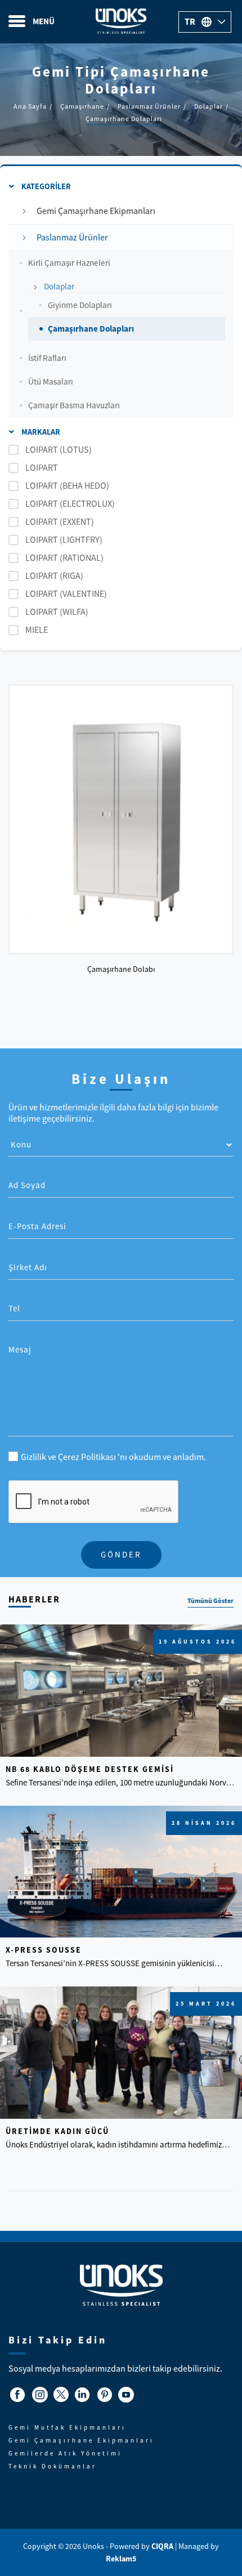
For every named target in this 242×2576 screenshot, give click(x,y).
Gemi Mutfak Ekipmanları (67, 2427)
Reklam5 (121, 2559)
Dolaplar (59, 286)
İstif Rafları (47, 358)
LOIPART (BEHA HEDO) (67, 486)
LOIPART (42, 468)
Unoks (121, 22)
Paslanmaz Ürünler (72, 238)
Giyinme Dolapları (80, 305)
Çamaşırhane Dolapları (91, 329)
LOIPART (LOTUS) (59, 450)
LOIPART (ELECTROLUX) (70, 504)
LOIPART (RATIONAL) (64, 558)
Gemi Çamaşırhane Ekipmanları (96, 211)
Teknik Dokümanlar (53, 2466)
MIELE (37, 630)
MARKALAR (40, 432)
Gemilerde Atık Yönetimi (65, 2453)
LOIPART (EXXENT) (60, 522)
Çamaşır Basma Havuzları (74, 405)
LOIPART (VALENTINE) (66, 594)
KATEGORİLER (45, 186)
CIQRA (163, 2546)
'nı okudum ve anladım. (113, 1457)
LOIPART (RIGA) (54, 576)
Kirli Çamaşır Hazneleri (69, 263)
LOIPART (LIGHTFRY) (64, 540)
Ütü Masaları (51, 381)
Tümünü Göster (210, 1601)
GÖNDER (121, 1554)
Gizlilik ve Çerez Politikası (69, 1457)
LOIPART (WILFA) (57, 612)
